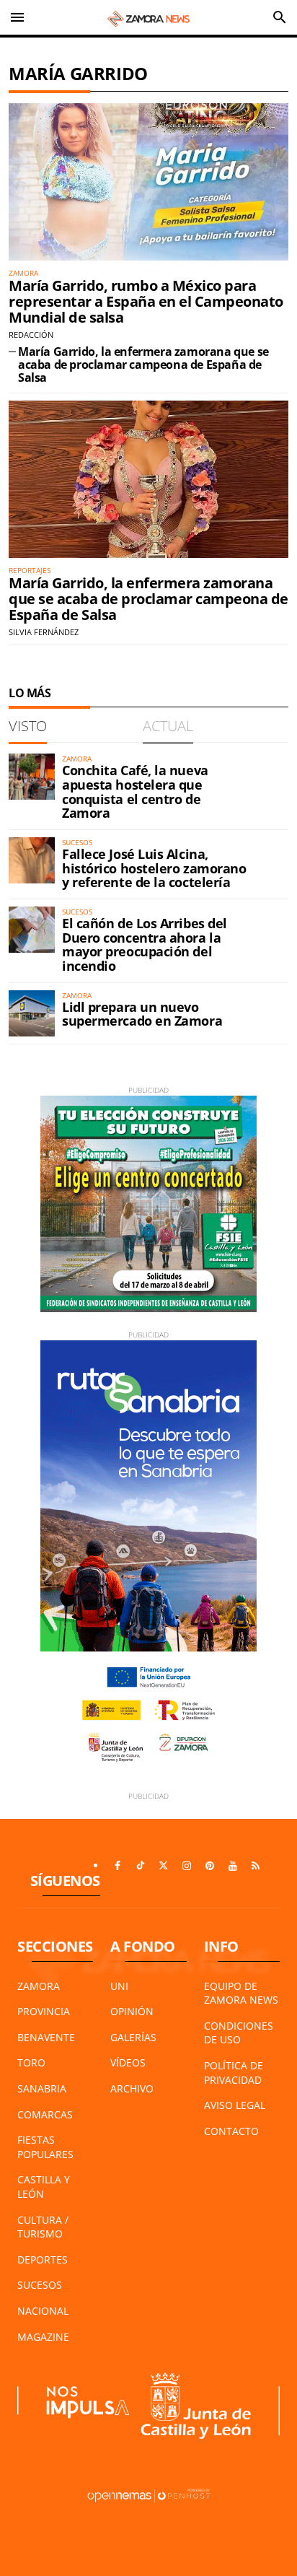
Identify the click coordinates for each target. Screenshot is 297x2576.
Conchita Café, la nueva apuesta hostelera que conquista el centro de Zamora (135, 791)
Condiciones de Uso (239, 2033)
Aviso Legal (235, 2105)
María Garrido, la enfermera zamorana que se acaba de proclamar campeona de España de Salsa (143, 364)
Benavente (46, 2037)
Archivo (132, 2088)
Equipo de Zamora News (241, 1993)
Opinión (132, 2011)
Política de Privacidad (234, 2073)
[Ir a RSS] (256, 1866)
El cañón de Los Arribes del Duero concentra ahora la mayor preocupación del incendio (145, 944)
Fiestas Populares (45, 2147)
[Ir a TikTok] (141, 1866)
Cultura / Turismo (43, 2227)
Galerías (133, 2037)
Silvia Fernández (44, 632)
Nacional (43, 2311)
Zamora (39, 1986)
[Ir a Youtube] (233, 1866)
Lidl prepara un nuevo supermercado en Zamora (142, 1014)
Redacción (31, 335)
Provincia (44, 2011)
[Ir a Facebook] (118, 1866)
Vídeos (128, 2062)
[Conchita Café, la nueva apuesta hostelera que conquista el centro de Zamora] (32, 777)
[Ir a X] (164, 1866)
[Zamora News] (148, 17)
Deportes (43, 2260)
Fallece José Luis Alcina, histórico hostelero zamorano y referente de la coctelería (154, 868)
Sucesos (40, 2285)
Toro (31, 2062)
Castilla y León (44, 2187)
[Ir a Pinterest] (210, 1866)
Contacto (231, 2131)
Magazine (43, 2337)
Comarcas (45, 2114)
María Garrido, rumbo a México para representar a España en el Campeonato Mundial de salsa (146, 301)
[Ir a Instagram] (187, 1866)
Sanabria (42, 2088)
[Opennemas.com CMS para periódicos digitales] (148, 2495)
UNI (119, 1986)
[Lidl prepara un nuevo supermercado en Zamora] (32, 1013)
